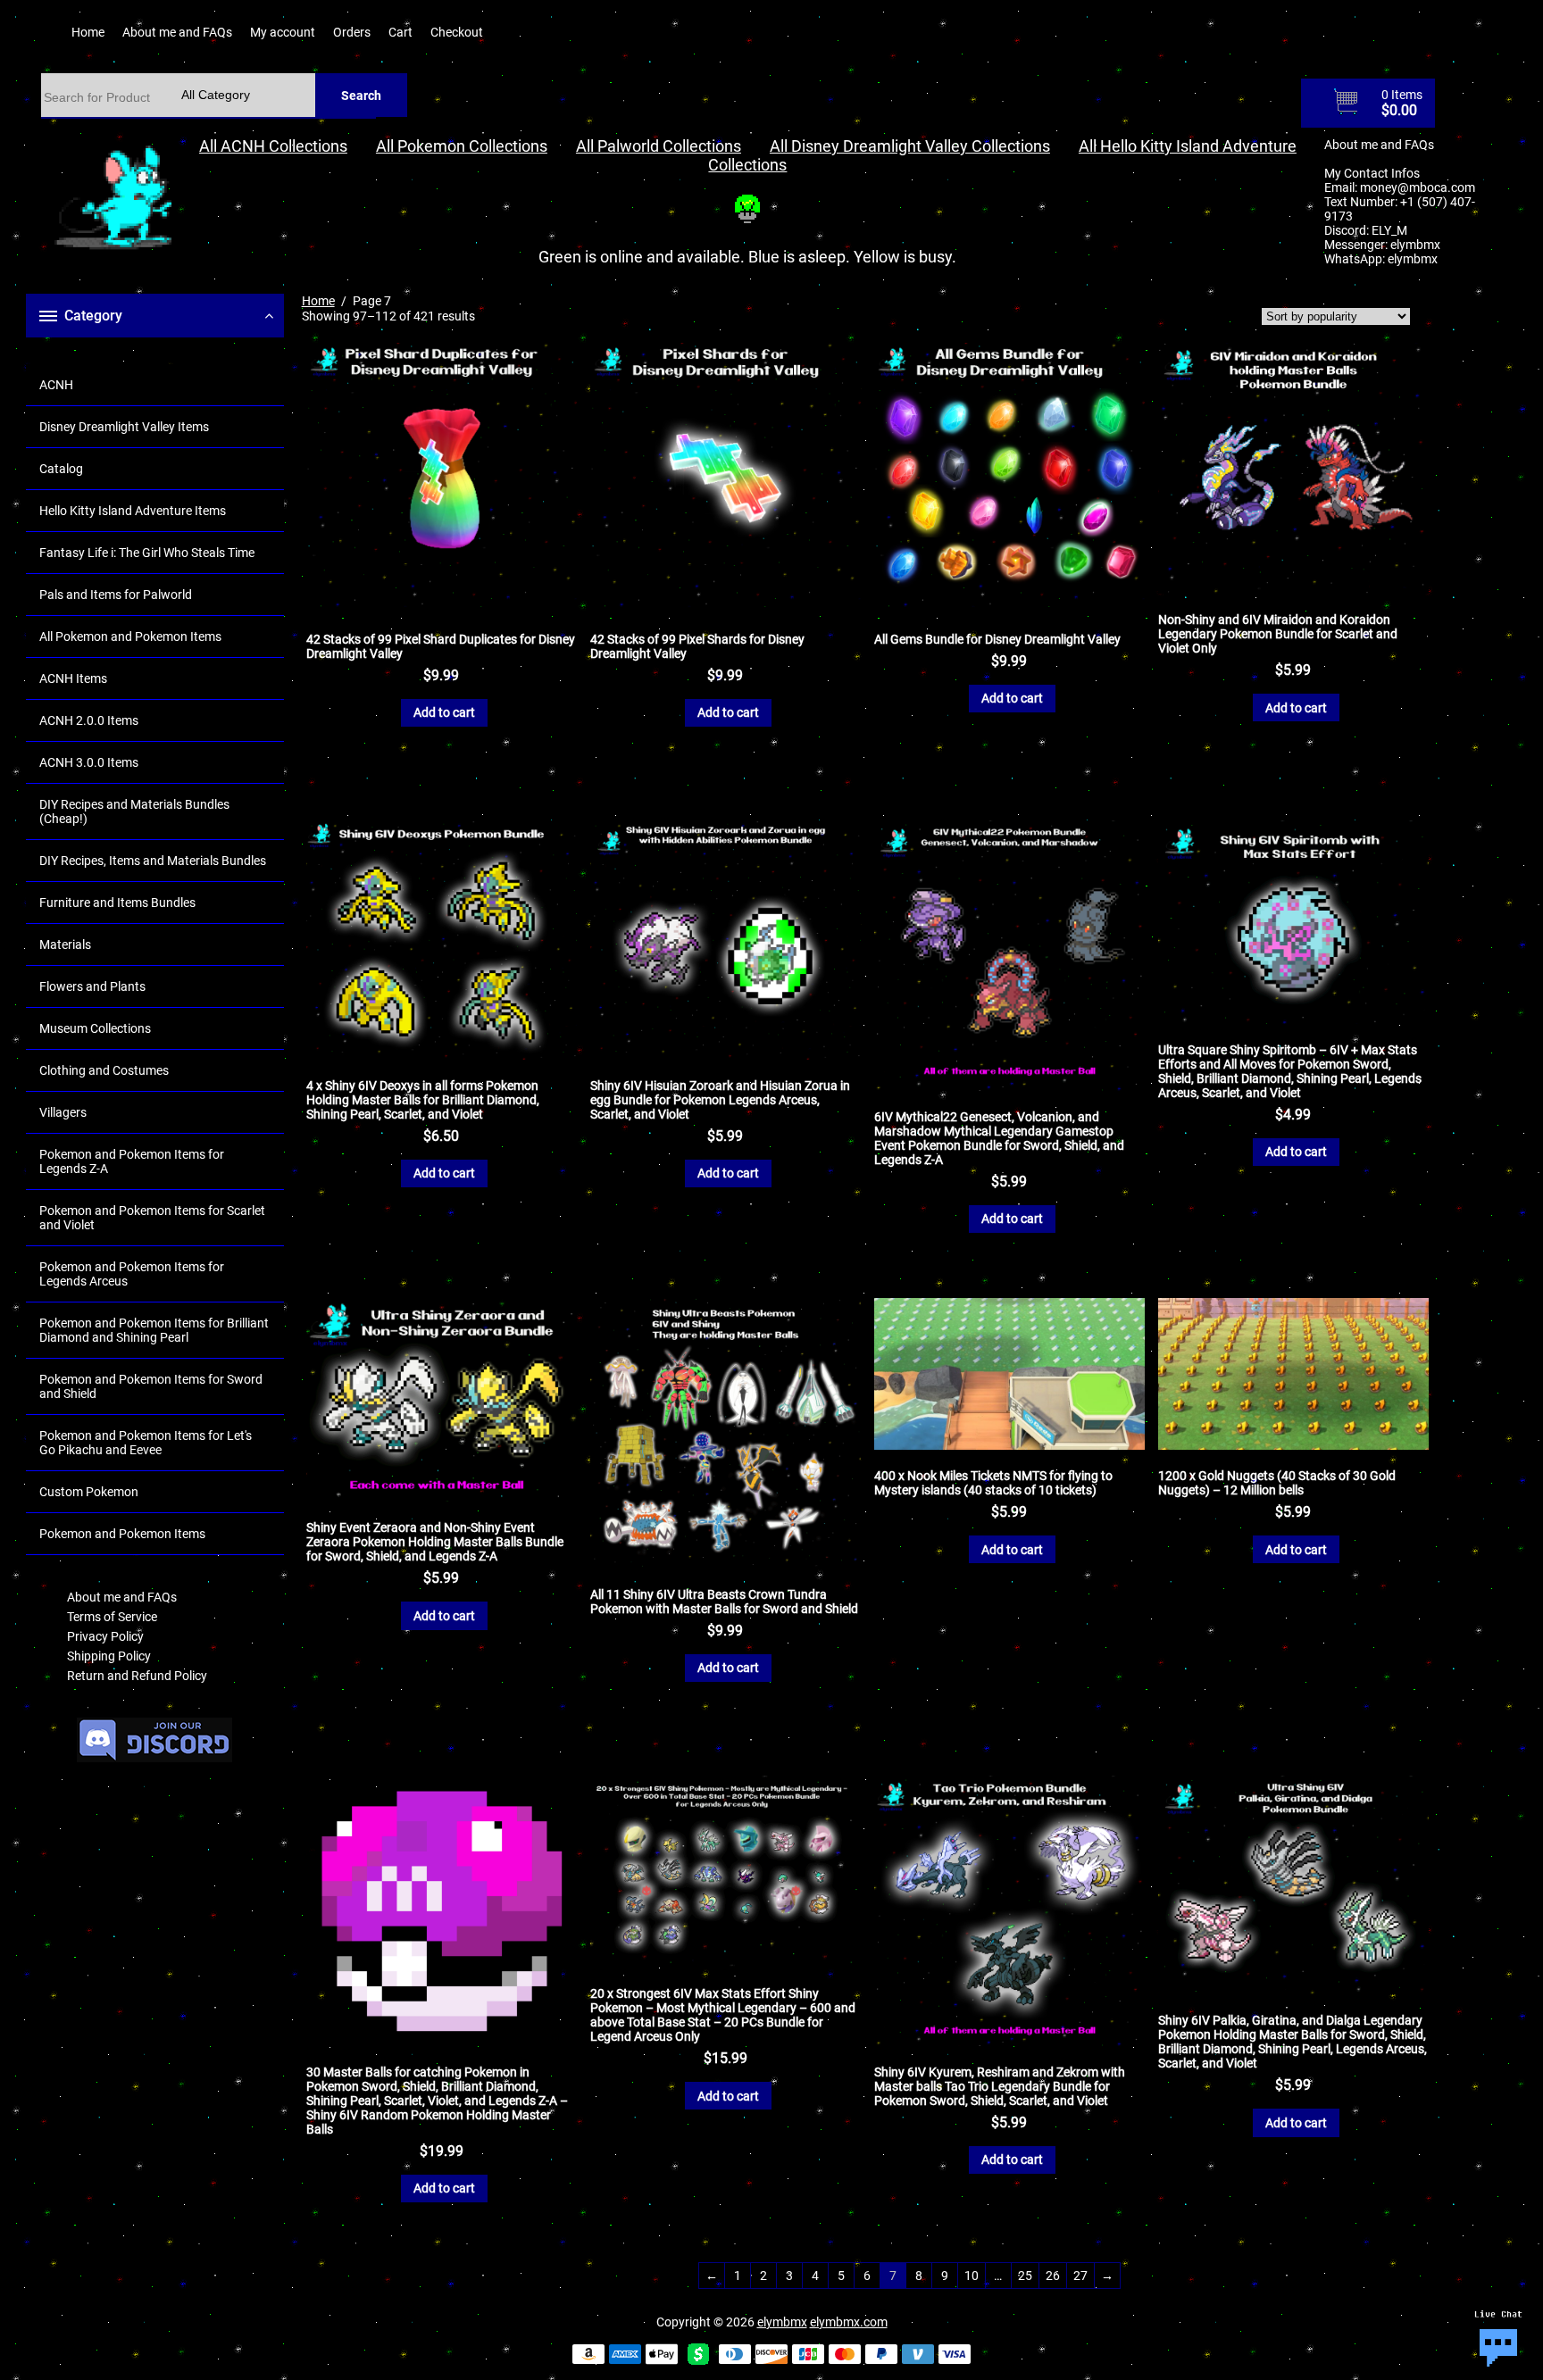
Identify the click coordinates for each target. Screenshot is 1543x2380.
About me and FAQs (177, 32)
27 (1080, 2276)
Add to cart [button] (444, 712)
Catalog (61, 469)
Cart (400, 32)
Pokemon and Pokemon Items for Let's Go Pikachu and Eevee (146, 1443)
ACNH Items (73, 678)
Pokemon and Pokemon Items (122, 1534)
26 (1053, 2276)
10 (972, 2276)
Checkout (457, 32)
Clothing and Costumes (104, 1070)
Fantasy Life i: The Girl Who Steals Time (147, 553)
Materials (65, 945)
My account (283, 32)
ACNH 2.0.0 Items (89, 720)
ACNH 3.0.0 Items (89, 762)
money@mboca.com (1418, 187)
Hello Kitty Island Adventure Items (133, 511)
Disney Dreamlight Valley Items (124, 427)
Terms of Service (112, 1617)
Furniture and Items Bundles (117, 903)
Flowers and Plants (92, 986)
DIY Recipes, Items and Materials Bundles (153, 861)
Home (88, 32)
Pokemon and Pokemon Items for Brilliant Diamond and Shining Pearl (154, 1330)
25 (1025, 2276)
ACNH (56, 385)
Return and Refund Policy (137, 1676)
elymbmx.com (849, 2322)
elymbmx (1415, 245)
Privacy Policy (105, 1636)
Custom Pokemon (89, 1492)
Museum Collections (95, 1028)
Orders (352, 32)
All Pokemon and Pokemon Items (130, 637)
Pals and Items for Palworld (116, 595)
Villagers (63, 1112)
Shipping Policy (109, 1656)
